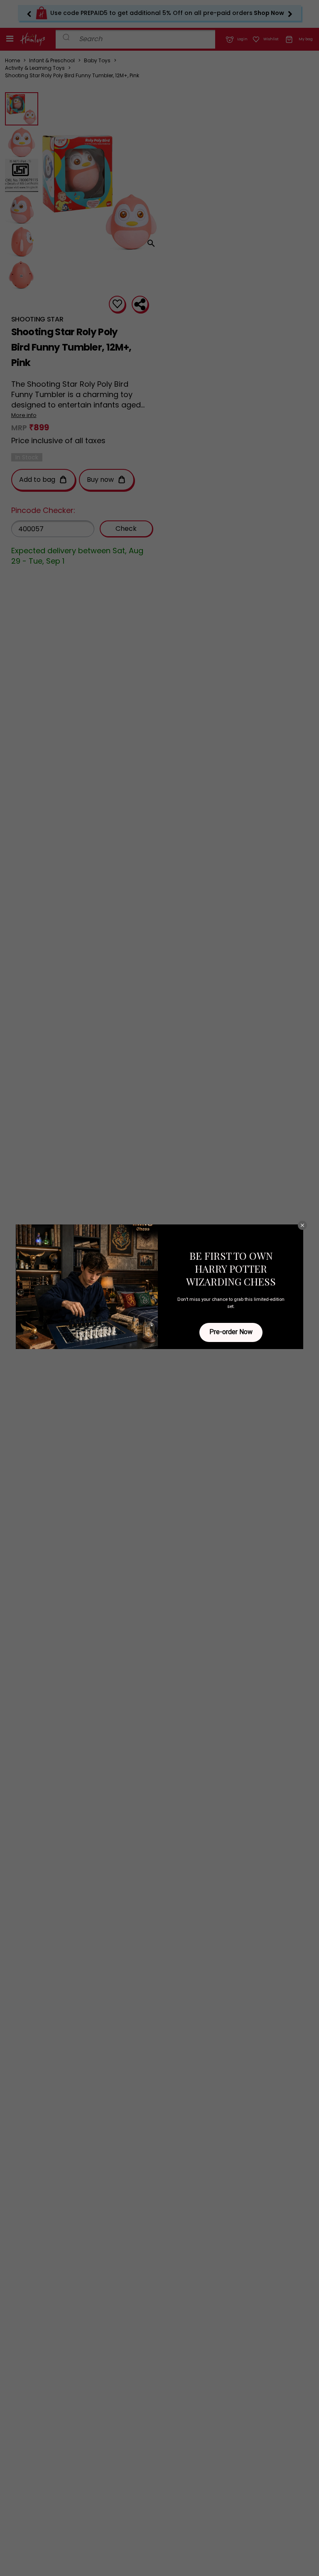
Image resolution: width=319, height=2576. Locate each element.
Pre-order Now (231, 1332)
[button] (302, 1225)
